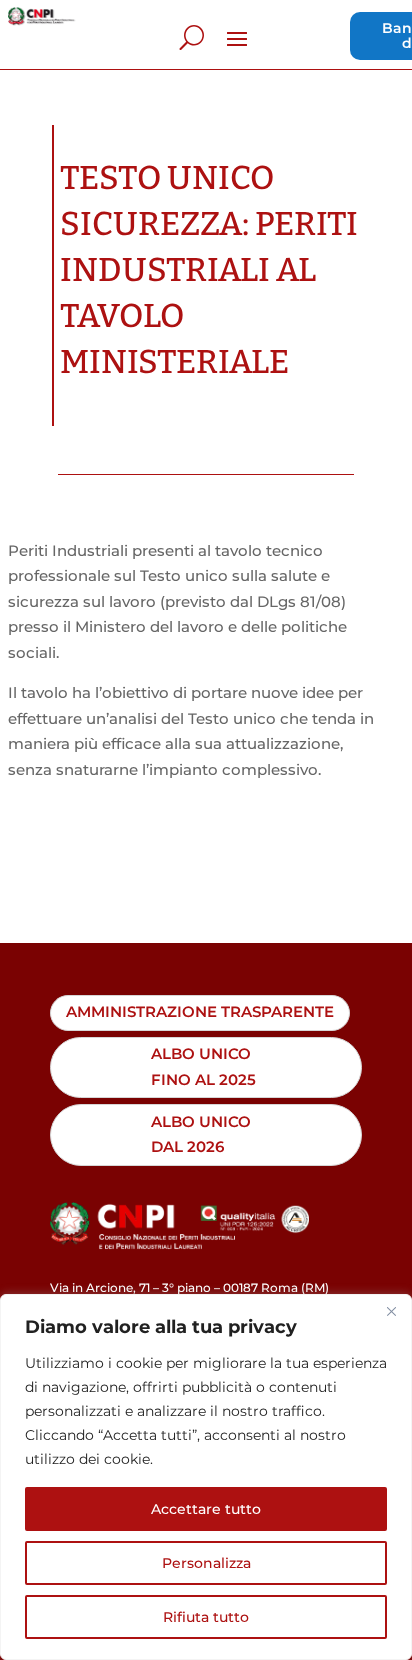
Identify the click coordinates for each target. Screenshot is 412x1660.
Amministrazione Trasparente (200, 1012)
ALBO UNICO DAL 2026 (201, 1134)
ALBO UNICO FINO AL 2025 (203, 1066)
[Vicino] (391, 1311)
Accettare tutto (206, 1509)
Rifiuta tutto (206, 1617)
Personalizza (206, 1563)
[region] (206, 1477)
